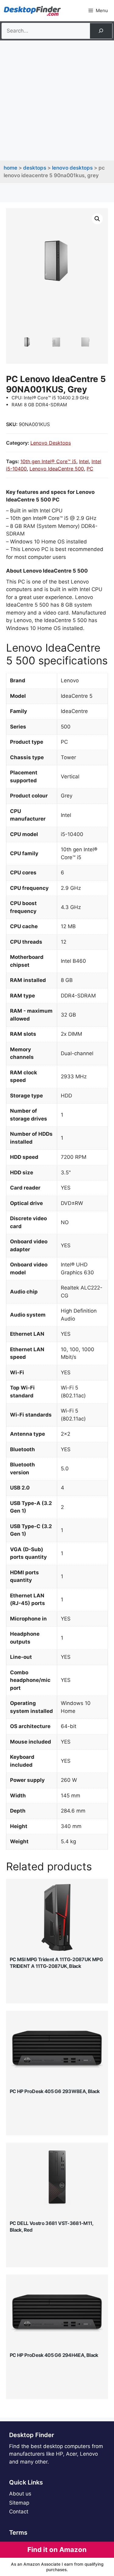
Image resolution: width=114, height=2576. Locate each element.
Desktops (35, 168)
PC (90, 469)
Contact (19, 2512)
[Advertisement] (57, 100)
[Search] (101, 31)
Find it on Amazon (57, 2550)
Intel (84, 461)
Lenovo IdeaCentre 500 (57, 469)
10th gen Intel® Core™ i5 (48, 461)
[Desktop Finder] (32, 11)
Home (10, 168)
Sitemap (19, 2503)
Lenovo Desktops (72, 168)
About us (20, 2494)
